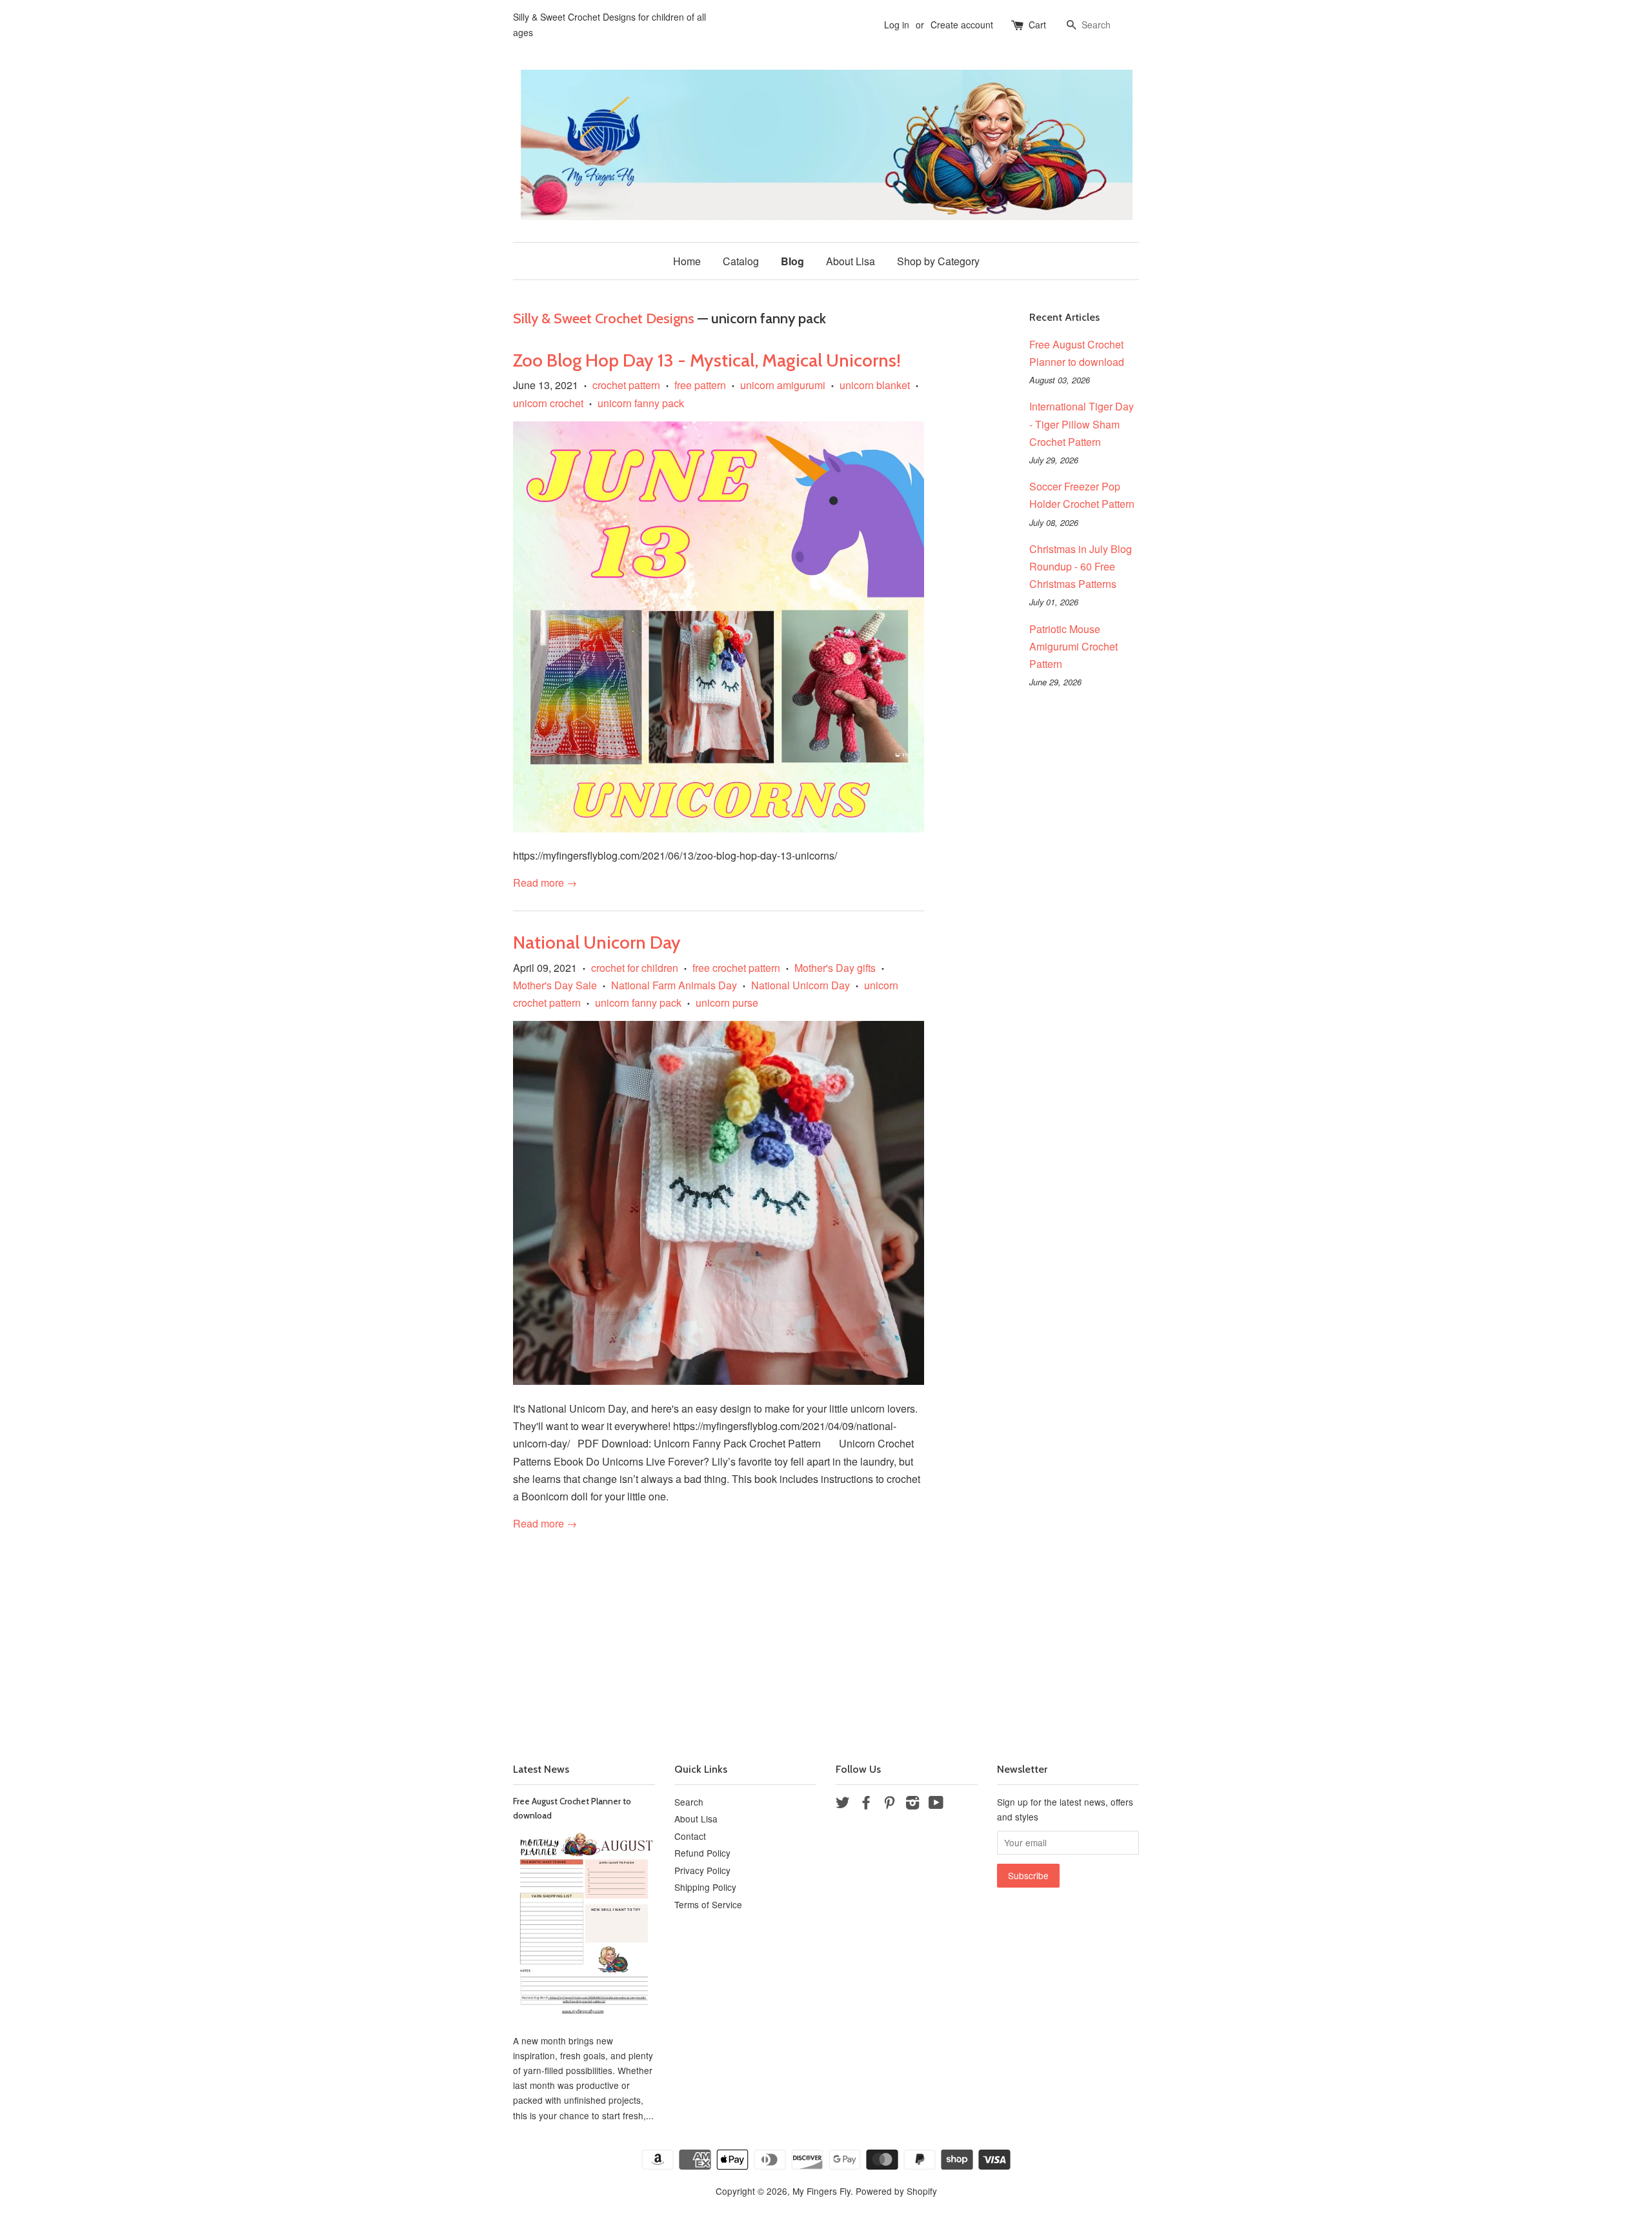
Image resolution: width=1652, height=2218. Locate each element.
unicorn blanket (875, 385)
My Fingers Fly (821, 2191)
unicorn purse (727, 1003)
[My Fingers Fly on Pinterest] (889, 1804)
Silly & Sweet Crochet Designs (604, 318)
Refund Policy (702, 1853)
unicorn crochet (548, 403)
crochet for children (635, 968)
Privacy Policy (702, 1870)
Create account (962, 25)
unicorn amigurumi (783, 385)
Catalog (741, 261)
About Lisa (851, 261)
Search (689, 1802)
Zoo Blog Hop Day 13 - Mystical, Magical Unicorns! (707, 360)
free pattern (700, 385)
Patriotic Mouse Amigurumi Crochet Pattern (1073, 646)
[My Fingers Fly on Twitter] (843, 1804)
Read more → (545, 882)
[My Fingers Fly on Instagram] (912, 1804)
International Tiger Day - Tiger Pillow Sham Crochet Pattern (1082, 424)
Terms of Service (708, 1904)
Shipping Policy (705, 1887)
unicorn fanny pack (641, 403)
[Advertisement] (826, 1632)
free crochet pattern (736, 968)
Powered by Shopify (896, 2191)
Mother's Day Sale (555, 985)
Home (687, 261)
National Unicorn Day (597, 942)
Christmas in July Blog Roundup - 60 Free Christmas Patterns (1081, 566)
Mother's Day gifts (835, 968)
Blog (792, 261)
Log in (897, 25)
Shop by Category (938, 261)
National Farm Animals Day (674, 985)
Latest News (541, 1769)
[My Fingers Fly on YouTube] (936, 1804)
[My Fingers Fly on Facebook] (866, 1804)
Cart (1037, 25)
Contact (690, 1836)
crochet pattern (626, 385)
